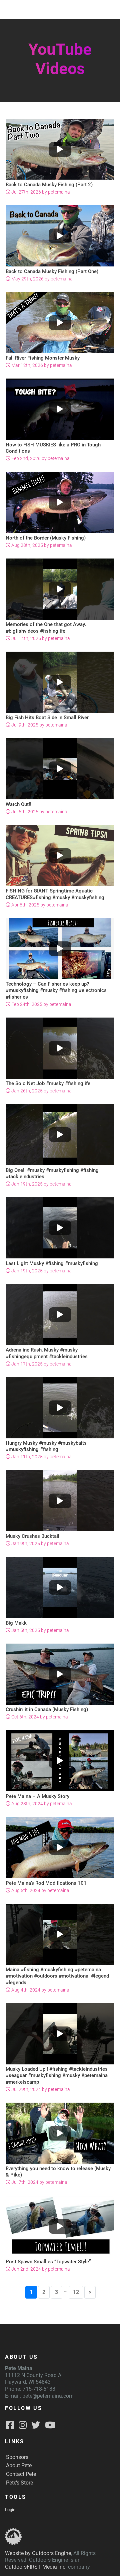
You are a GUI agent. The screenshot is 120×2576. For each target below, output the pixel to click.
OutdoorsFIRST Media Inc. (36, 2567)
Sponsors (17, 2457)
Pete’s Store (19, 2483)
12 (76, 2292)
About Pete (19, 2465)
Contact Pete (21, 2474)
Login (10, 2510)
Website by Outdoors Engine (38, 2553)
